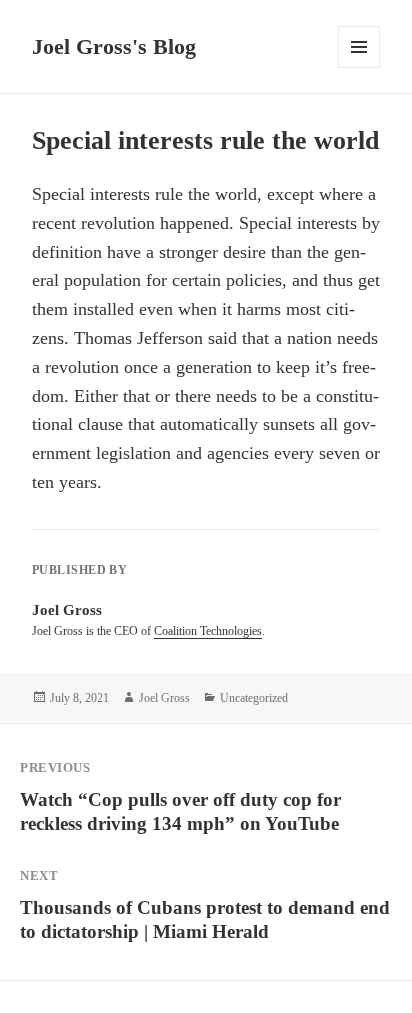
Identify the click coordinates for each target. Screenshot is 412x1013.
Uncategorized (254, 698)
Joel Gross (164, 698)
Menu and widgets (359, 67)
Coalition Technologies (208, 631)
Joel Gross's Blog (114, 46)
